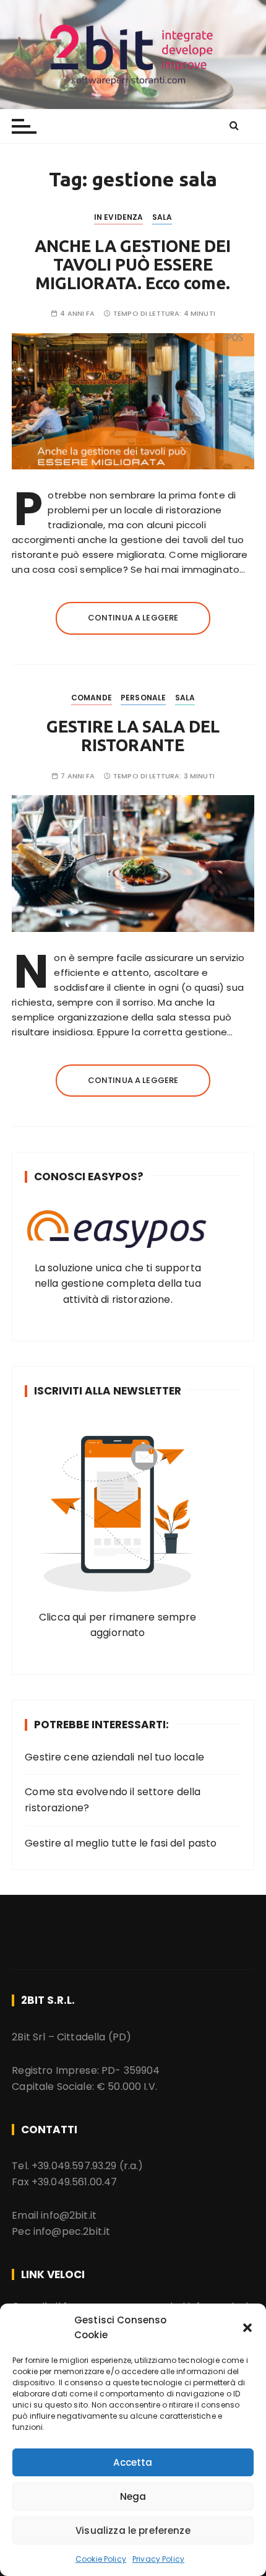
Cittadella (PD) (94, 2037)
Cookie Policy (101, 2559)
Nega (133, 2496)
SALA (162, 217)
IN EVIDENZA (119, 217)
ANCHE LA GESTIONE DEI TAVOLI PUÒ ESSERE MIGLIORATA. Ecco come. (133, 264)
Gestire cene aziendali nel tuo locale (114, 1757)
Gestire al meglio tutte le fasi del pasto (121, 1843)
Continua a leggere (133, 618)
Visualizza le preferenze (133, 2530)
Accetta (133, 2462)
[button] (247, 2328)
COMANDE (92, 698)
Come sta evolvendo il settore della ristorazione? (113, 1800)
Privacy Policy (158, 2559)
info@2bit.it (69, 2215)
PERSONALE (143, 698)
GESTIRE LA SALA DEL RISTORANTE (133, 736)
